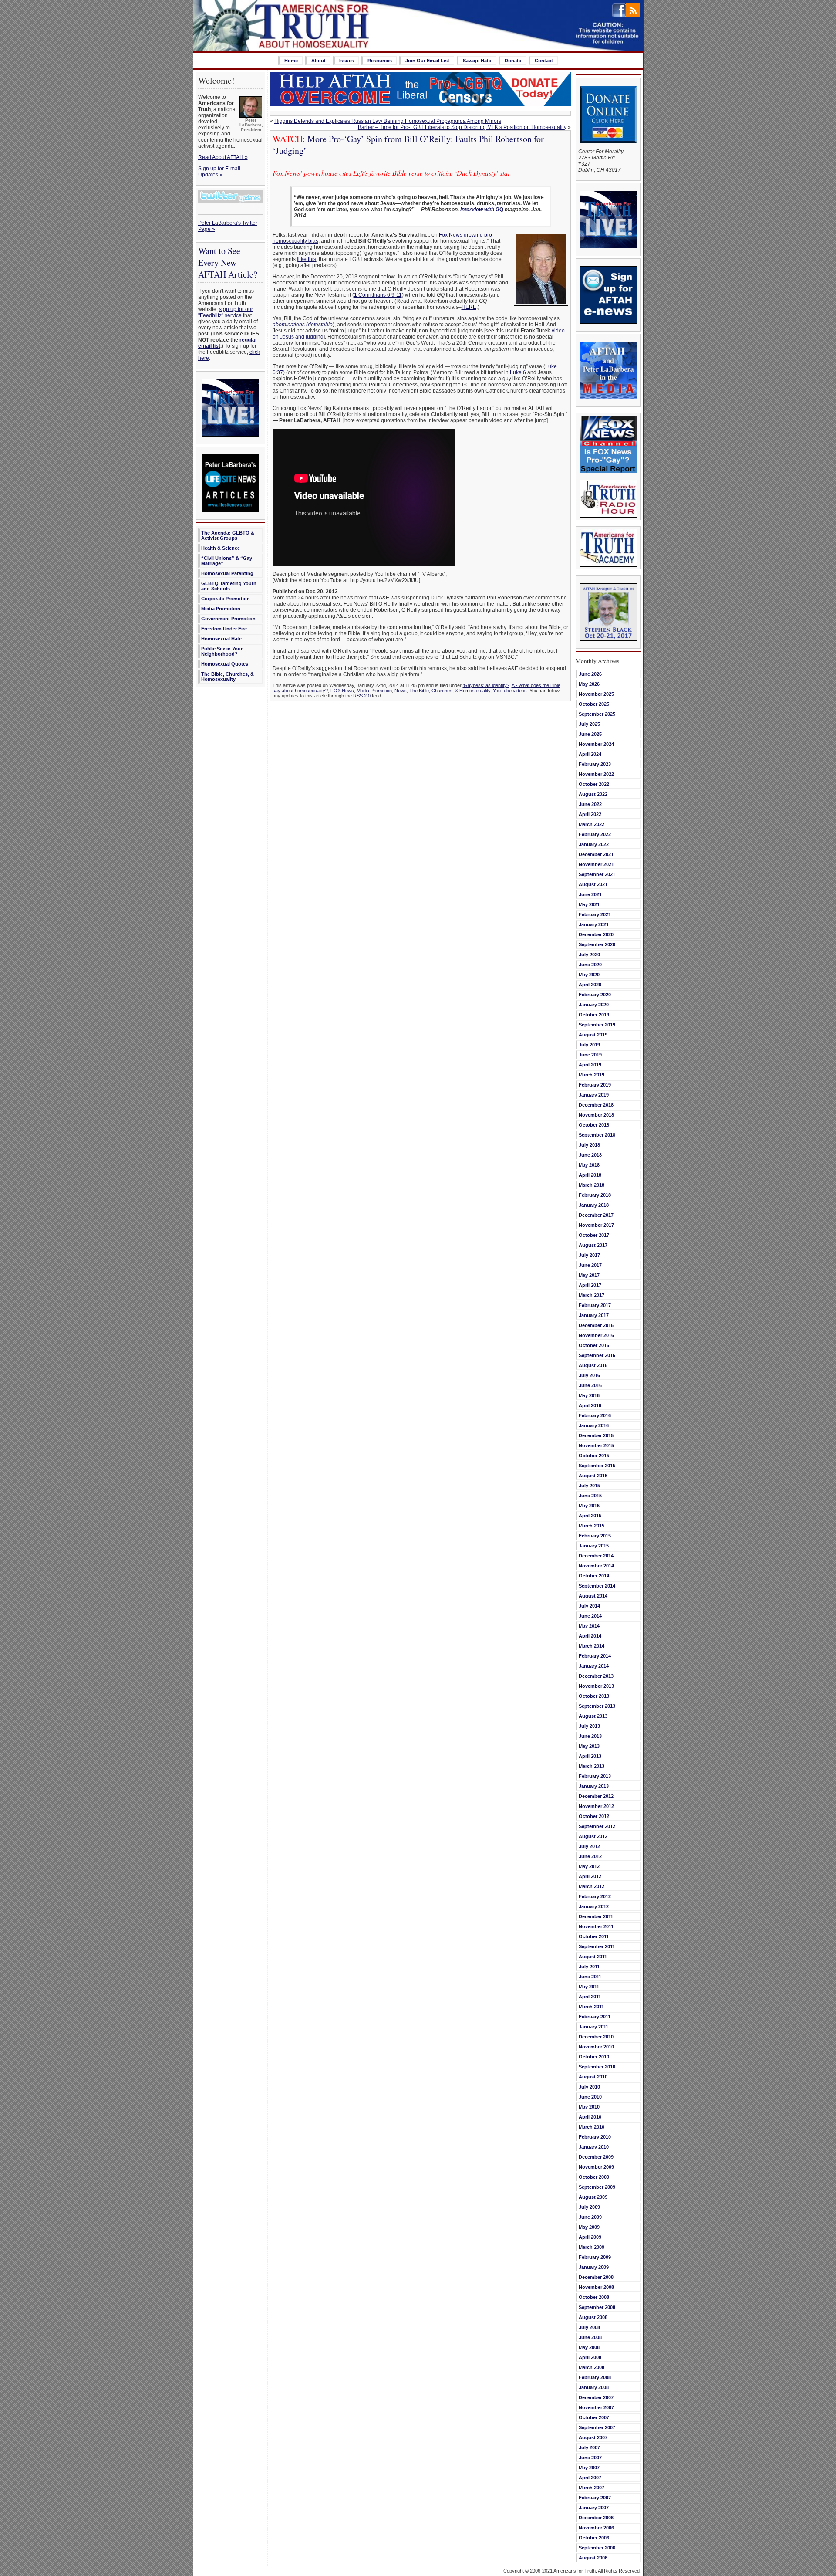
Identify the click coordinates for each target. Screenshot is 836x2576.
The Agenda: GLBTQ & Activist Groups (228, 535)
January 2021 (594, 924)
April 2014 (590, 1636)
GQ (499, 210)
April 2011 (590, 1997)
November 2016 (596, 1335)
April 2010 (590, 2117)
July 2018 (589, 1145)
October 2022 (594, 784)
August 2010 (593, 2077)
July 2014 (589, 1606)
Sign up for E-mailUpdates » (219, 172)
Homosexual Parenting (227, 573)
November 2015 (596, 1445)
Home (291, 61)
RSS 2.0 (362, 696)
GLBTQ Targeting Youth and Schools (229, 586)
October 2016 (594, 1345)
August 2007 (593, 2437)
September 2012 (597, 1826)
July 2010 (589, 2087)
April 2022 (590, 814)
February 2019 (595, 1085)
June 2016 (590, 1385)
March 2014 (592, 1646)
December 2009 (596, 2157)
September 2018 (597, 1135)
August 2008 (593, 2317)
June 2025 (590, 734)
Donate (513, 61)
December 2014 (596, 1556)
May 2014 (589, 1626)
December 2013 (596, 1676)
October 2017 (594, 1235)
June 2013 (590, 1736)
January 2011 (593, 2027)
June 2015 (590, 1496)
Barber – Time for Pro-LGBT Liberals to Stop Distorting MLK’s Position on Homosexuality (462, 127)
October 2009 (594, 2177)
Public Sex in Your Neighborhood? (222, 651)
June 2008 (590, 2337)
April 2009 (590, 2237)
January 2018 (594, 1205)
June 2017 (590, 1265)
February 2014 (595, 1656)
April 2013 (590, 1756)
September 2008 (597, 2307)
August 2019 (593, 1035)
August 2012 (593, 1836)
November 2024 (596, 744)
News (401, 691)
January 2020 (594, 1005)
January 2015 (594, 1546)
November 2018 (596, 1115)
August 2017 (593, 1245)
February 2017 (595, 1305)
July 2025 (589, 724)
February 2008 (595, 2377)
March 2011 (591, 2007)
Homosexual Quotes (225, 664)
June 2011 (590, 1977)
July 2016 (589, 1375)
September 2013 (597, 1706)
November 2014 (596, 1566)
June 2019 (590, 1055)
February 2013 (595, 1776)
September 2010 (597, 2067)
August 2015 (593, 1476)
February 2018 (595, 1195)
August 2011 (593, 1957)
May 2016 (589, 1395)
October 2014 (594, 1576)
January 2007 (594, 2508)
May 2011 (589, 1987)
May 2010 (589, 2107)
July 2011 (589, 1967)
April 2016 (590, 1405)
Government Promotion (228, 619)
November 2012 (596, 1806)
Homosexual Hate (221, 639)
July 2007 (589, 2447)
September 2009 (597, 2187)
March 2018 (592, 1185)
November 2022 (596, 774)
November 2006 (596, 2528)
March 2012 (592, 1886)
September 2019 (597, 1025)
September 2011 (597, 1946)
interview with (478, 210)
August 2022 (593, 794)
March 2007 (592, 2488)
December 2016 (596, 1325)
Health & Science (221, 548)
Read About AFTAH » (223, 157)
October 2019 (594, 1015)
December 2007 (596, 2397)
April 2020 (590, 985)
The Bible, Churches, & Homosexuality (228, 677)
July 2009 (589, 2207)
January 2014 (594, 1666)
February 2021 (595, 914)
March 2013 (592, 1766)
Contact (544, 61)
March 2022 (592, 824)
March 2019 (592, 1075)
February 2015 (595, 1536)
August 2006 (593, 2558)
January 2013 (594, 1786)
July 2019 (589, 1045)
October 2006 (594, 2538)
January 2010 (594, 2147)
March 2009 (592, 2247)
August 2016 (593, 1365)
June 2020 (590, 965)
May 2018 (589, 1165)
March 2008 (592, 2367)
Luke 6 (518, 372)
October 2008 (594, 2297)
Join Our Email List (427, 61)
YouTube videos (510, 691)
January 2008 (594, 2387)
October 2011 (594, 1936)
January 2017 (594, 1315)
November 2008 (596, 2287)
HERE (469, 307)
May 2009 (589, 2227)
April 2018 (590, 1175)
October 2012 (594, 1816)
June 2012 (590, 1856)
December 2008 (596, 2277)
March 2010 (592, 2127)
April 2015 (590, 1516)
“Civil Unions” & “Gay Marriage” (227, 561)
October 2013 (594, 1696)
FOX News (342, 691)
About (319, 61)
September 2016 (597, 1355)
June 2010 (590, 2097)
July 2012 (589, 1846)
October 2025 (594, 704)
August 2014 (593, 1596)
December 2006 (596, 2518)
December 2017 (596, 1215)
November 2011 (596, 1926)
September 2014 (597, 1586)
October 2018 (594, 1125)
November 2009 (596, 2167)
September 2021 (597, 874)
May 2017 (589, 1275)
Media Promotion (221, 609)
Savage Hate (477, 61)
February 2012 (595, 1896)
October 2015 (594, 1456)
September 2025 (597, 714)
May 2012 (589, 1866)
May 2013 (589, 1746)
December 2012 (596, 1796)
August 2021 (593, 884)
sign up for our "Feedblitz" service (226, 312)
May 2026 (589, 684)
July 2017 (589, 1255)
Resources (380, 61)
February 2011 (595, 2017)
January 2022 (594, 844)
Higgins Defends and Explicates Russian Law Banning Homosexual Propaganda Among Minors (388, 121)
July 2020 (589, 955)
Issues (347, 61)
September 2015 (597, 1466)
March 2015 (592, 1526)
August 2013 (593, 1716)
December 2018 (596, 1105)
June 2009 (590, 2217)
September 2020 (597, 944)
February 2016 (595, 1415)
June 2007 (590, 2458)
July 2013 (589, 1726)
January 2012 (594, 1906)
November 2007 (596, 2407)
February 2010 (595, 2137)
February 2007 (595, 2498)
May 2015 (589, 1506)
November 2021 (596, 864)
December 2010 (596, 2037)
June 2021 (590, 894)
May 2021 (589, 904)
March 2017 (592, 1295)
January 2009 (594, 2267)
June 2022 (590, 804)
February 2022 (595, 834)
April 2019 (590, 1065)
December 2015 (596, 1435)
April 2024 (590, 754)
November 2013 (596, 1686)
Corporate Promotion (226, 599)
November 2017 (596, 1225)
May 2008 (589, 2347)
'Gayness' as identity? (486, 685)
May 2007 (589, 2468)
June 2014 (590, 1616)
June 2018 (590, 1155)
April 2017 (590, 1285)
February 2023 (595, 764)
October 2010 (594, 2057)
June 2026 (590, 674)
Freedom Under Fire (224, 629)
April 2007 (590, 2478)
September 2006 (597, 2548)
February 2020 (595, 995)
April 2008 (590, 2357)
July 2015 (589, 1486)
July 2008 (589, 2327)
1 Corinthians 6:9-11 (378, 295)
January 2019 (594, 1095)
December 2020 (596, 934)
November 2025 (596, 694)
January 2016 (594, 1425)
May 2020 (589, 975)
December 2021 (596, 854)
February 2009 (595, 2257)
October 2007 (594, 2417)
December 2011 (596, 1916)
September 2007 (597, 2427)
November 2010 (596, 2047)
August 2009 (593, 2197)
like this (307, 259)
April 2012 (590, 1876)
